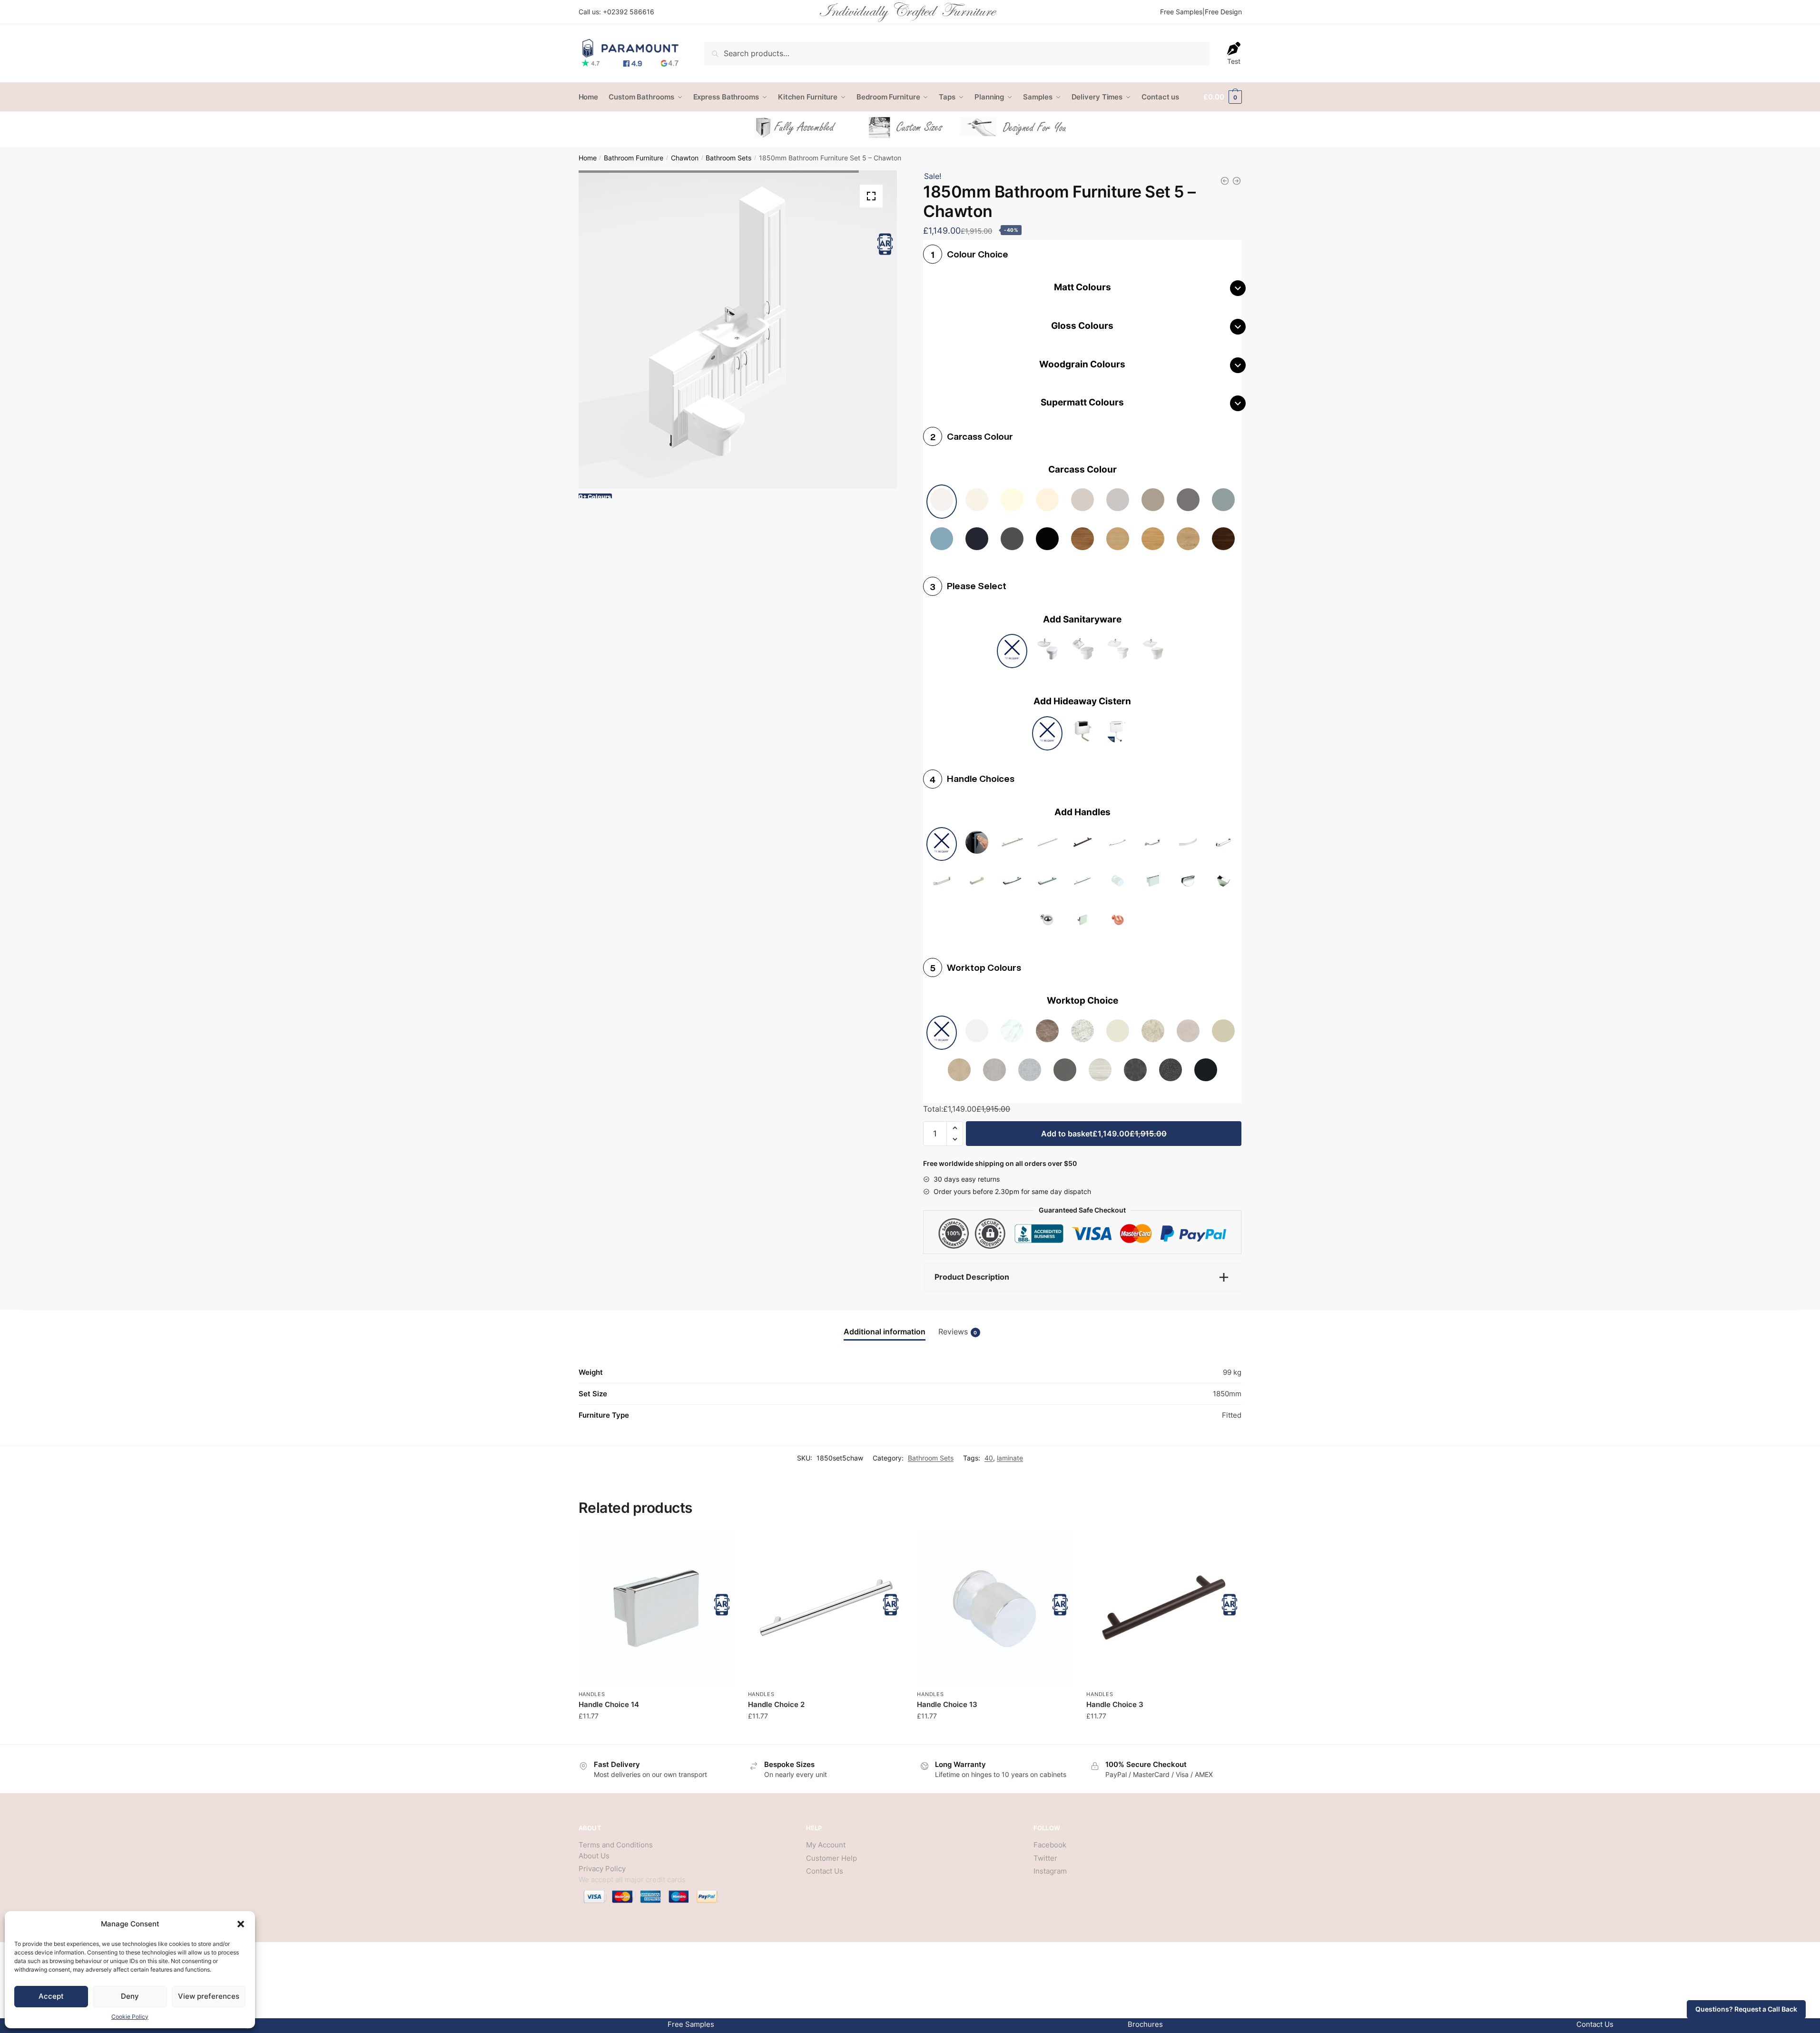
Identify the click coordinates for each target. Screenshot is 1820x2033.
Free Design (1223, 12)
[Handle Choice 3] (1164, 1609)
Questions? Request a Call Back (1746, 2009)
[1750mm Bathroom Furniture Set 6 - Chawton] (1225, 181)
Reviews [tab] (958, 1332)
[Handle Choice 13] (994, 1609)
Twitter (1045, 1858)
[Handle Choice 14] (656, 1609)
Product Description (972, 1277)
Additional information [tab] (885, 1332)
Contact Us (825, 1871)
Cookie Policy (130, 2017)
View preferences (209, 1996)
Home (588, 158)
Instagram (1050, 1871)
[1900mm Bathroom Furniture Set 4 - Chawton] (1237, 181)
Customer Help (831, 1858)
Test (1234, 61)
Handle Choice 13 (947, 1704)
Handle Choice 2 (776, 1704)
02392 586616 (631, 12)
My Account (826, 1845)
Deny (130, 1996)
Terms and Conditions (616, 1845)
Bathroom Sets (728, 158)
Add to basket (1104, 1134)
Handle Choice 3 (1115, 1704)
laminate (1010, 1458)
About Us (594, 1856)
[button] (241, 1924)
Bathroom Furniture (634, 158)
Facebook (1050, 1845)
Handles (592, 1694)
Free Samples (1181, 12)
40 (989, 1458)
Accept (51, 1996)
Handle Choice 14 (609, 1704)
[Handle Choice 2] (826, 1609)
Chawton (685, 158)
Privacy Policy (602, 1869)
